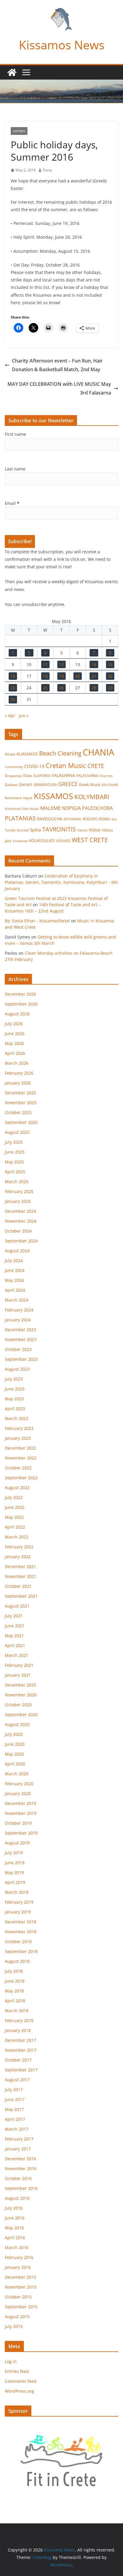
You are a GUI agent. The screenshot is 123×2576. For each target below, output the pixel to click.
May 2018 (14, 1991)
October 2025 (18, 1112)
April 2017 (15, 2119)
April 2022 (15, 1527)
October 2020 (18, 1705)
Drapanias (13, 776)
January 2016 (18, 2267)
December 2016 (20, 2159)
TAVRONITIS (59, 829)
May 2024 (14, 1280)
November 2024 (21, 1221)
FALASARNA (64, 775)
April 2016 (15, 2238)
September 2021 (21, 1596)
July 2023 (14, 1379)
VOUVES (63, 841)
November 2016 (21, 2168)
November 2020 (21, 1695)
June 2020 (15, 1744)
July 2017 (14, 2090)
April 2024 (15, 1290)
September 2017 (21, 2070)
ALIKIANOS (27, 754)
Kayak (28, 798)
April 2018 (15, 2001)
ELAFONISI (42, 776)
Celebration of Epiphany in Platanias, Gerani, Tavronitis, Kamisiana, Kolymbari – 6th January (61, 882)
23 (13, 688)
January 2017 (18, 2149)
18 (45, 676)
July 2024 (14, 1260)
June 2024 (15, 1270)
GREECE (68, 784)
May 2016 (14, 2228)
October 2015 (18, 2297)
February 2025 (19, 1191)
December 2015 (20, 2277)
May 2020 (14, 1754)
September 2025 (21, 1122)
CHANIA (98, 752)
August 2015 (17, 2317)
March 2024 (17, 1300)
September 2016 (21, 2188)
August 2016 (17, 2198)
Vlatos (95, 830)
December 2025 (20, 1093)
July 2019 (14, 1853)
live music (31, 809)
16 (13, 676)
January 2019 (18, 1912)
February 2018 (19, 2020)
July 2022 (14, 1497)
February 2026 (19, 1073)
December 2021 (20, 1566)
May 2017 (14, 2109)
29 (110, 688)
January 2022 (18, 1557)
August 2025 (17, 1132)
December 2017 (20, 2040)
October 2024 (18, 1231)
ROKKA (104, 819)
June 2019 (15, 1863)
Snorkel (23, 830)
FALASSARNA (87, 776)
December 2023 (20, 1330)
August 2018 (17, 1961)
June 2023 (15, 1389)
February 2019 (19, 1902)
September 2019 (21, 1833)
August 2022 (17, 1487)
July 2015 (14, 2326)
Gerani (26, 784)
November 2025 (21, 1103)
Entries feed (17, 2371)
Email (12, 503)
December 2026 (20, 994)
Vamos (82, 830)
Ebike (28, 776)
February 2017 (19, 2139)
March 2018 (17, 2011)
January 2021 (18, 1675)
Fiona (47, 170)
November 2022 (21, 1458)
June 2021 (15, 1626)
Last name (15, 469)
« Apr (10, 716)
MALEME (50, 808)
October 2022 (18, 1468)
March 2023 (17, 1418)
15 (110, 664)
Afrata (10, 754)
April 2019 (15, 1882)
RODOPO (90, 819)
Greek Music (90, 784)
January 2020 (18, 1793)
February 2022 (19, 1547)
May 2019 (14, 1872)
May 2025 (14, 1162)
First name (15, 434)
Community (14, 767)
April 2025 (15, 1172)
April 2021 (15, 1645)
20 (78, 676)
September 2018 (21, 1951)
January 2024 (18, 1320)
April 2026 (15, 1053)
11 (45, 664)
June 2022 (15, 1507)
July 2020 (14, 1734)
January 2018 (18, 2030)
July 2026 (14, 1024)
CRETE (96, 766)
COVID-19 (34, 766)
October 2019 (18, 1823)
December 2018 (20, 1922)
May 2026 (14, 1043)
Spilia (35, 830)
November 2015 (21, 2287)
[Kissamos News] (12, 72)
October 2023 (18, 1349)
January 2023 (18, 1438)
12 (61, 664)
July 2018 (14, 1971)
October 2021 (18, 1586)
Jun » (24, 716)
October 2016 (18, 2178)
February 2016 (19, 2257)
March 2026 (17, 1063)
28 (94, 688)
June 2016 (15, 2218)
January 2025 (18, 1201)
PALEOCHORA (97, 808)
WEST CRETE (90, 840)
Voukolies (20, 841)
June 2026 (15, 1033)
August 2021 (17, 1606)
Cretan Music (66, 766)
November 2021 (21, 1576)
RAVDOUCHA (50, 819)
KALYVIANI (110, 785)
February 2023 (19, 1428)
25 (45, 688)
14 (94, 664)
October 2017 (18, 2060)
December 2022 (20, 1448)
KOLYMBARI (92, 797)
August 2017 (17, 2080)
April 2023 (15, 1409)
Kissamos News (62, 45)
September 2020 (21, 1714)
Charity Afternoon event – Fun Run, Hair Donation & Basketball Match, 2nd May (57, 365)
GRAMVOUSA (45, 784)
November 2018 (21, 1932)
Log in (11, 2361)
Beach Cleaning (60, 753)
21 (94, 676)
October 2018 (18, 1941)
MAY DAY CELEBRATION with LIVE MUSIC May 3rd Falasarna (59, 388)
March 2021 (17, 1655)
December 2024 (20, 1211)
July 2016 (14, 2208)
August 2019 (17, 1843)
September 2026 (21, 1004)
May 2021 (14, 1636)
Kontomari (13, 809)
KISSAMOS (53, 796)
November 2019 (21, 1813)
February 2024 (19, 1310)
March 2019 (17, 1892)
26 (61, 688)
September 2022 (21, 1478)
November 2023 (21, 1339)
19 (61, 676)
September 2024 (21, 1241)
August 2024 (17, 1251)
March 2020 (17, 1774)
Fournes (106, 776)
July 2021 (14, 1616)
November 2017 (21, 2050)
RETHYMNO (73, 819)
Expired (19, 131)
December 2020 (20, 1685)
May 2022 (14, 1517)
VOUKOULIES (42, 841)
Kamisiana (13, 798)
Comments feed (21, 2381)
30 (13, 699)
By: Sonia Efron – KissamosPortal (37, 921)
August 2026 (17, 1014)
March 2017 (17, 2129)
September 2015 (21, 2307)
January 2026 (18, 1083)
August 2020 (17, 1724)
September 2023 (21, 1359)
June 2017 (15, 2099)
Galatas (11, 785)
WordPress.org (19, 2391)
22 (110, 676)
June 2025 (15, 1152)
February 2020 (19, 1784)
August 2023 (17, 1369)
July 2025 (14, 1142)
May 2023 (14, 1399)
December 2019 (20, 1803)
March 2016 (17, 2247)
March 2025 (17, 1182)
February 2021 (19, 1665)
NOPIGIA (71, 808)
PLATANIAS (20, 818)
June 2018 (15, 1981)
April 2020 (15, 1764)
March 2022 (17, 1537)
